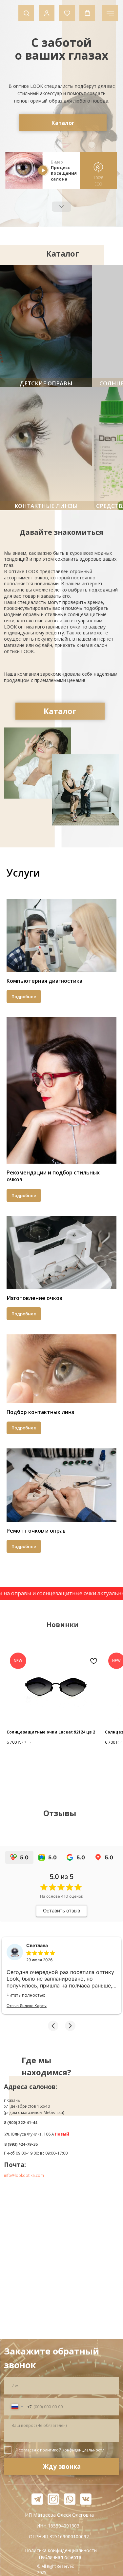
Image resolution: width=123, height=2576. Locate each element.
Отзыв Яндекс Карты (27, 2006)
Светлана (37, 1945)
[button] (26, 13)
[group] (77, 326)
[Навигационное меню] (110, 13)
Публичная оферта (60, 2557)
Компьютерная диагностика (44, 981)
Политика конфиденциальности (61, 2550)
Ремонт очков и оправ (36, 1531)
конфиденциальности (83, 2450)
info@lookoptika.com (24, 2175)
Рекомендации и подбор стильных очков (53, 1176)
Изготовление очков (34, 1298)
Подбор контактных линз (41, 1412)
